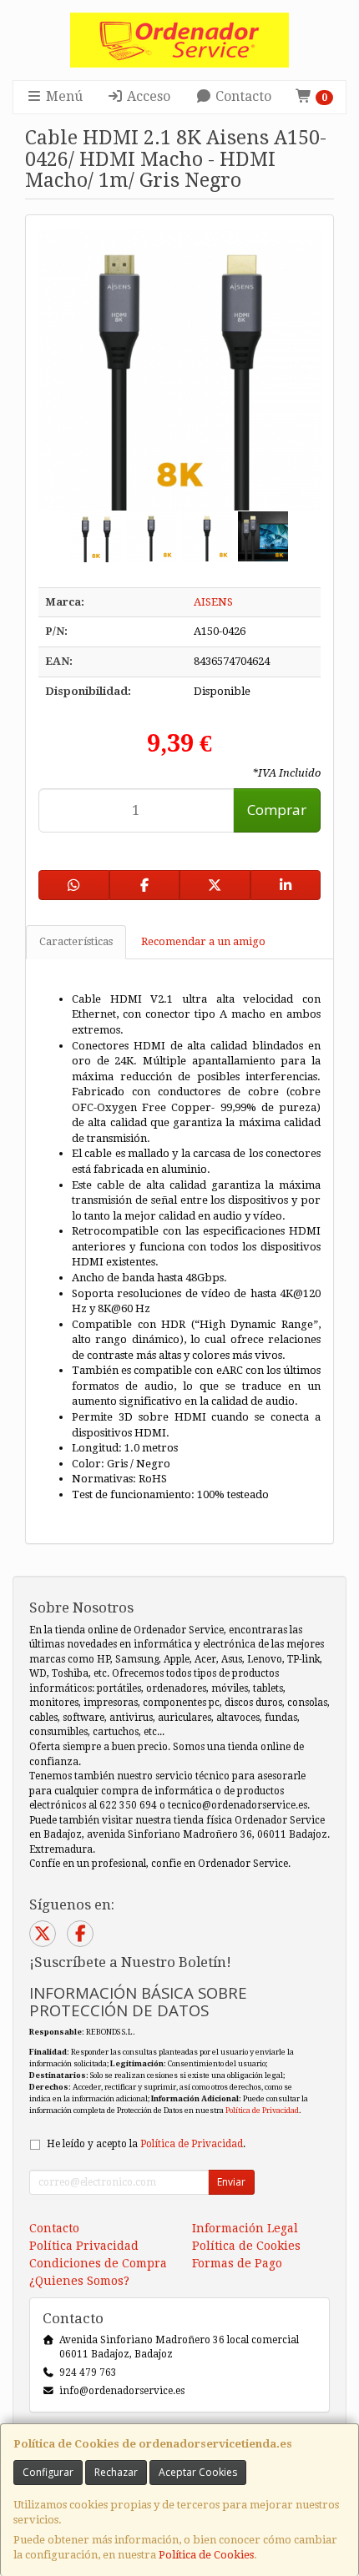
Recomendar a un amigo (203, 941)
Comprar (277, 810)
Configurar (48, 2472)
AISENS (213, 602)
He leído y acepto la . (146, 2144)
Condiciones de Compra (98, 2263)
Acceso (147, 96)
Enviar (231, 2182)
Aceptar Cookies (198, 2472)
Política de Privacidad (262, 2110)
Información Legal (245, 2228)
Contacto (242, 96)
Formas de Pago (237, 2263)
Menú (63, 96)
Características (76, 941)
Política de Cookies (206, 2555)
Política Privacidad (84, 2246)
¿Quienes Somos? (79, 2281)
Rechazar (116, 2472)
